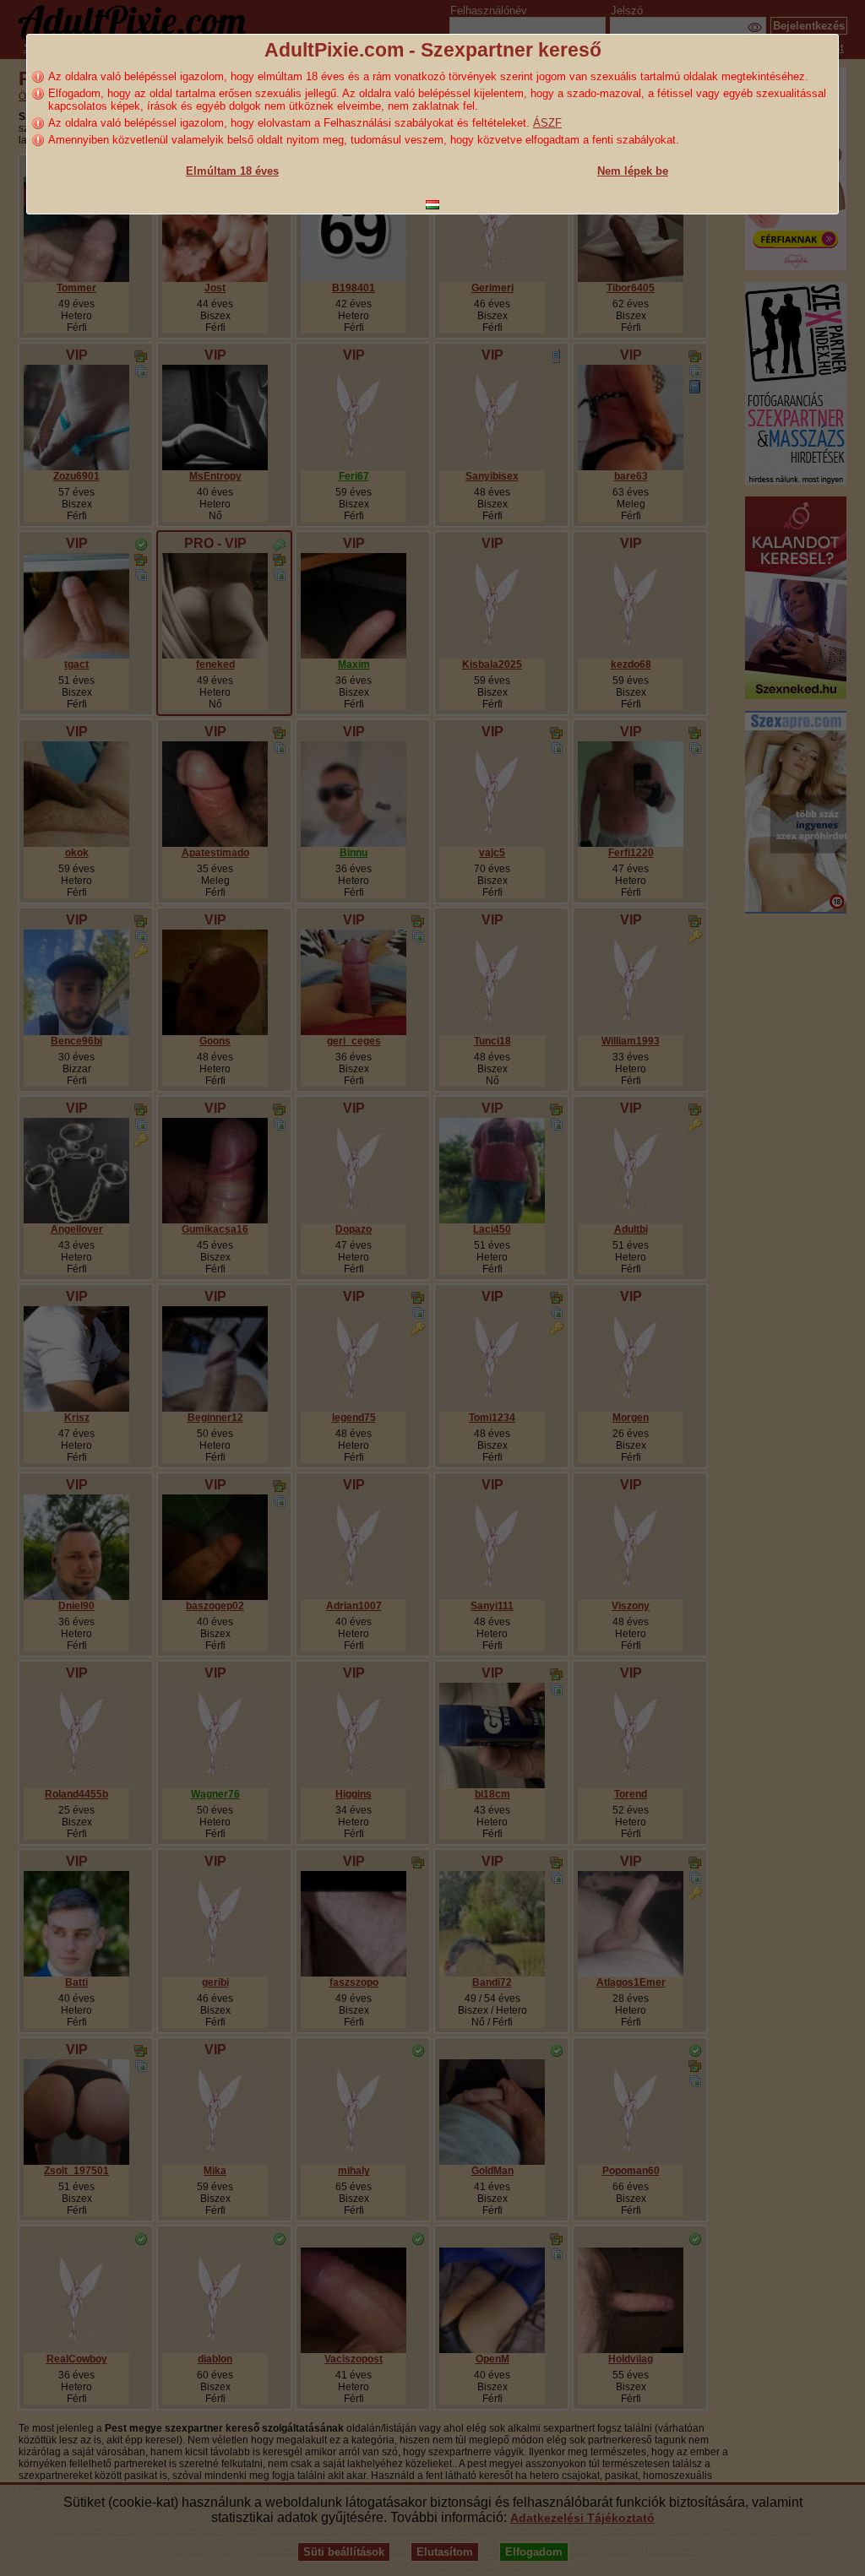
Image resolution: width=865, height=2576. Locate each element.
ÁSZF (547, 123)
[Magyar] (432, 205)
